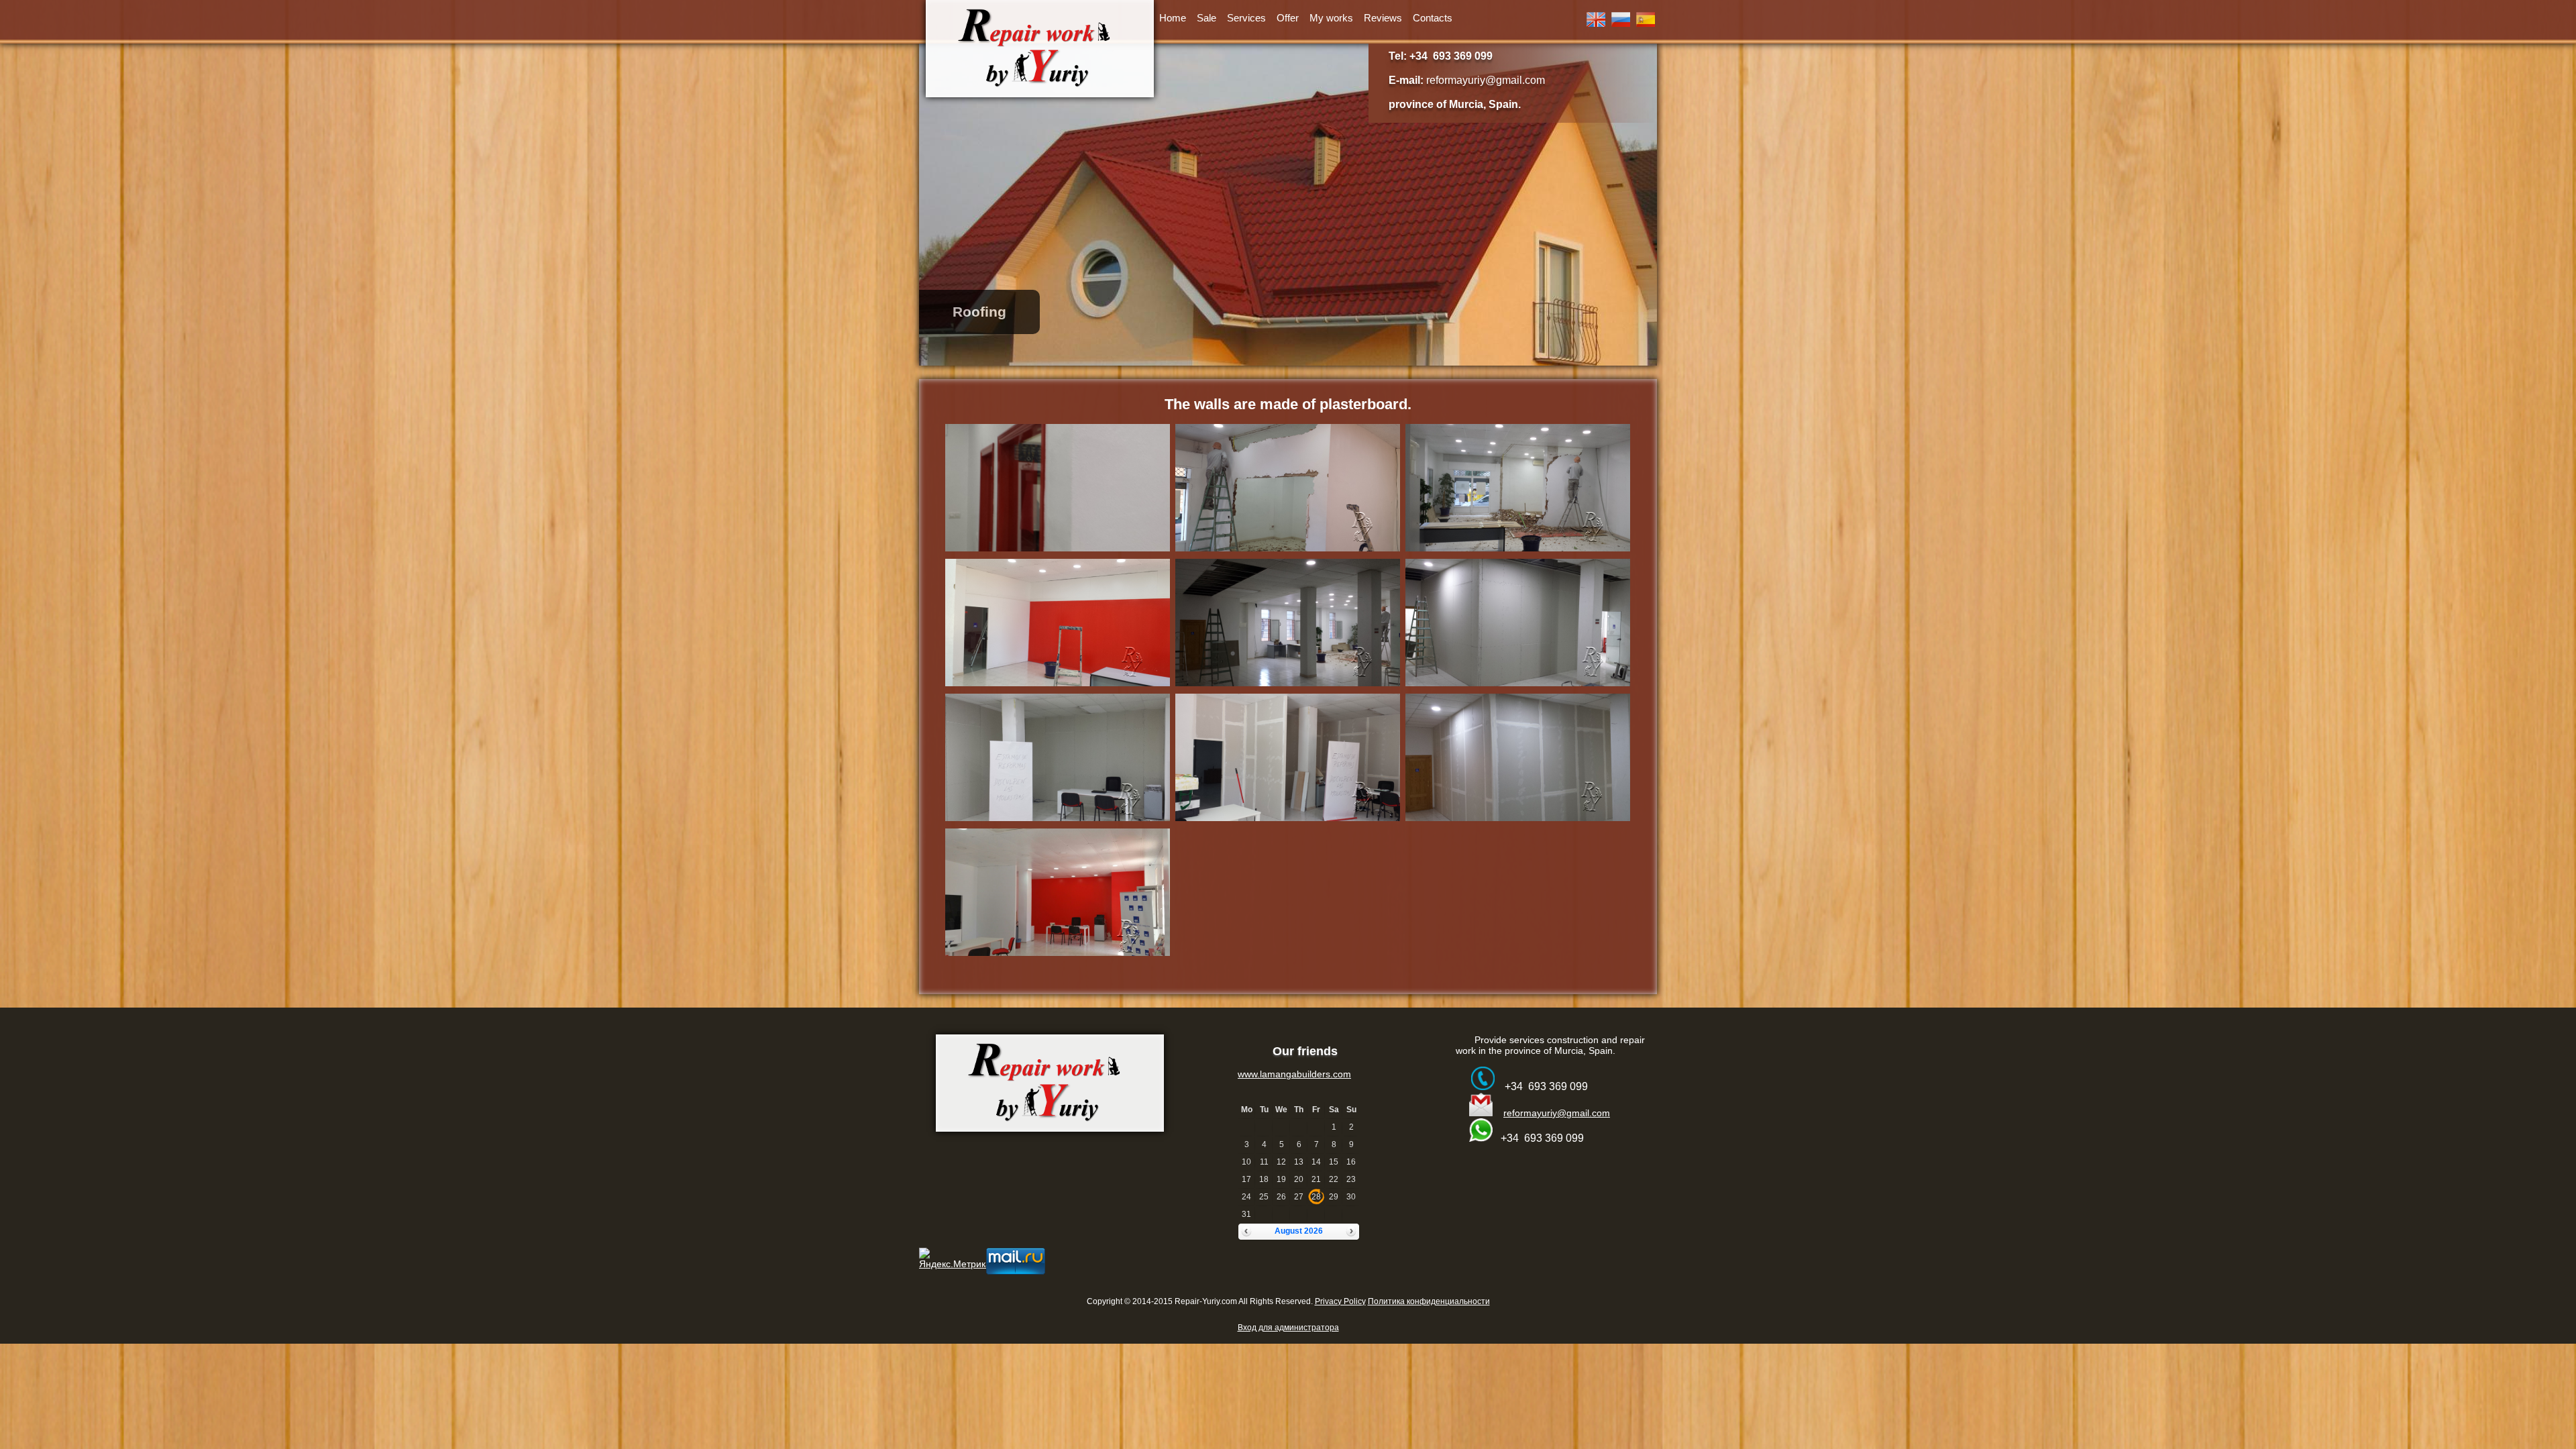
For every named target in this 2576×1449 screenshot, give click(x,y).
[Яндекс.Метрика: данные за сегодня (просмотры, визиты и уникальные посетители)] (955, 1258)
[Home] (1040, 49)
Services (1246, 18)
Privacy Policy (1340, 1301)
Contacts (1433, 18)
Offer (1288, 18)
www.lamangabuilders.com (1294, 1074)
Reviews (1383, 18)
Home (1173, 18)
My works (1331, 18)
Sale (1206, 18)
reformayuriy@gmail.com (1486, 80)
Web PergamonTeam (1373, 1318)
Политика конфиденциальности (1429, 1301)
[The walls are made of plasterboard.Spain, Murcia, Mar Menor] (1058, 551)
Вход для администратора (1288, 1328)
